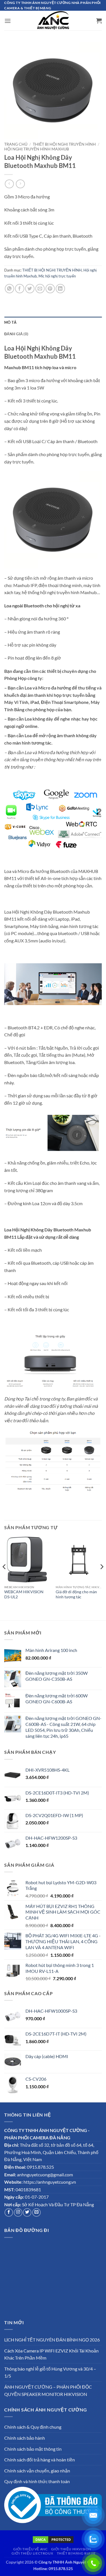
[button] (8, 21)
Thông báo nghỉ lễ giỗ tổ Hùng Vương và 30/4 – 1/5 (50, 2372)
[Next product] (9, 184)
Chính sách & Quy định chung (33, 2427)
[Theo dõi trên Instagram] (18, 2212)
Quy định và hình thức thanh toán (37, 2481)
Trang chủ (16, 144)
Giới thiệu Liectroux (32, 2553)
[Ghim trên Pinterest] (50, 289)
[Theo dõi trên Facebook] (9, 2212)
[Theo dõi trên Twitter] (27, 2212)
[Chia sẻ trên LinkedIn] (60, 289)
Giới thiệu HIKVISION (71, 2549)
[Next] (101, 1578)
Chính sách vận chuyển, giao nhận (37, 2471)
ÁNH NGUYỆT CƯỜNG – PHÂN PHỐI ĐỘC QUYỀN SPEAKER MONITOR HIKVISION (48, 2390)
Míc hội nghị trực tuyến (57, 276)
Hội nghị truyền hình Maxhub (37, 149)
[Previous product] (20, 184)
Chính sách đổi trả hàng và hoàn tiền (40, 2460)
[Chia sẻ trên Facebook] (20, 289)
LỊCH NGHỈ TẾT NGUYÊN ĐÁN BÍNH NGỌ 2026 (52, 2340)
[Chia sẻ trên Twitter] (30, 289)
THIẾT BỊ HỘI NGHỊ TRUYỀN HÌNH (64, 144)
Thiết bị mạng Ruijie (76, 2553)
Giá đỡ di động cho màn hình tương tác (76, 1594)
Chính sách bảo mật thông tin (33, 2449)
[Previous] (5, 1578)
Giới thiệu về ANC (30, 2549)
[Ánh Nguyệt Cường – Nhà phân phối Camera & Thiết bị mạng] (53, 21)
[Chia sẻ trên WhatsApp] (9, 289)
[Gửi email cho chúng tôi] (36, 2212)
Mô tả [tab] (10, 322)
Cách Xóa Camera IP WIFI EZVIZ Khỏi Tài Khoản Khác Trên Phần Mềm (51, 2354)
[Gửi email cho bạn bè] (40, 289)
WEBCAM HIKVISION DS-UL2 (24, 1594)
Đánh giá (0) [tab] (16, 334)
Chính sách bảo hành (25, 2438)
